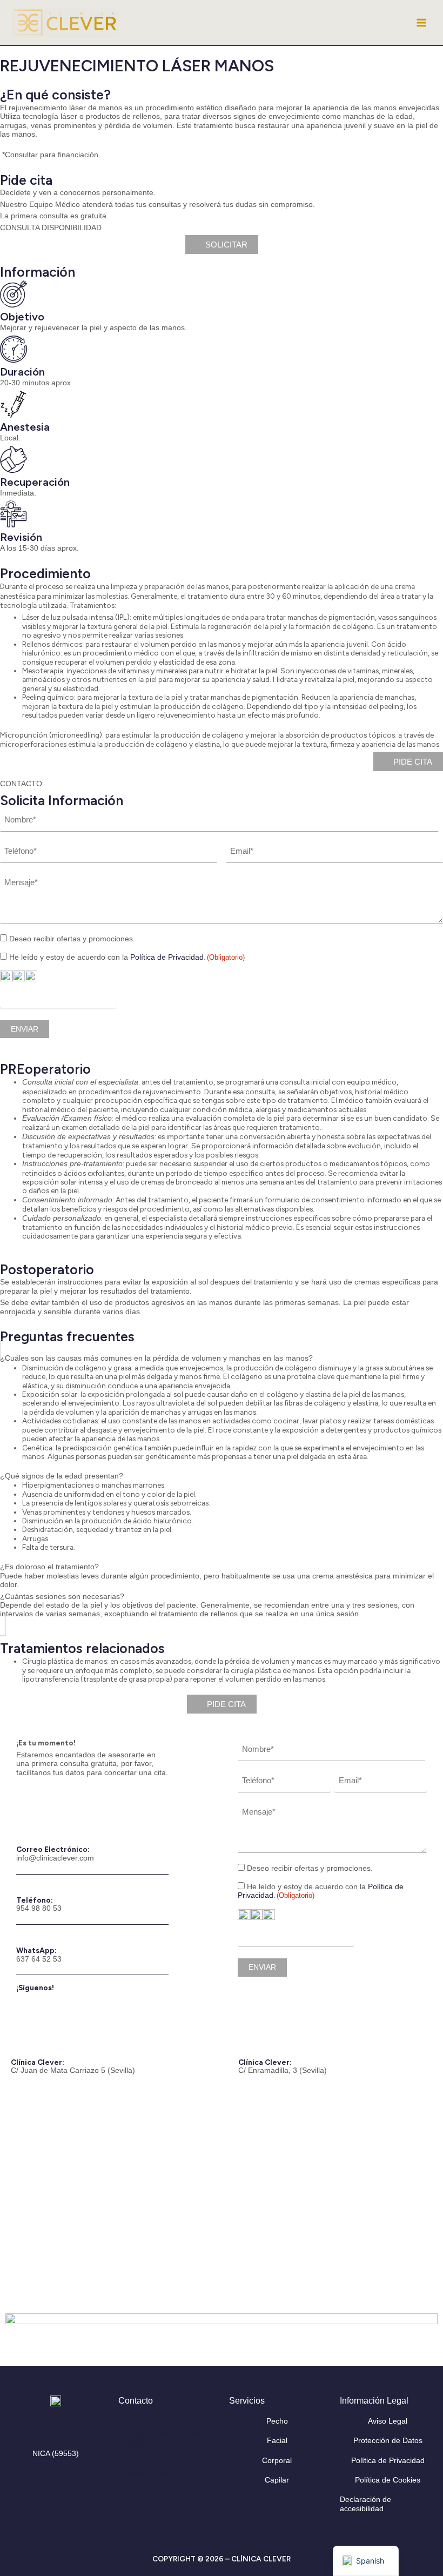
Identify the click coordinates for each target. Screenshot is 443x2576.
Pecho (277, 2421)
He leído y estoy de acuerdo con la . (127, 957)
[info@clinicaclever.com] (123, 2462)
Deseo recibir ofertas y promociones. (72, 939)
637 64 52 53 (39, 1959)
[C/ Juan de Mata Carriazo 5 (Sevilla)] (123, 2421)
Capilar (277, 2480)
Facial (277, 2441)
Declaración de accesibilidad (365, 2504)
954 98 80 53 (39, 1908)
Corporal (277, 2461)
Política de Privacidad (167, 957)
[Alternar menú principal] (422, 23)
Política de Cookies (388, 2480)
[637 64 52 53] (123, 2526)
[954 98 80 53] (123, 2494)
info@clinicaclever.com (55, 1858)
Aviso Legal (388, 2421)
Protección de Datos (388, 2441)
